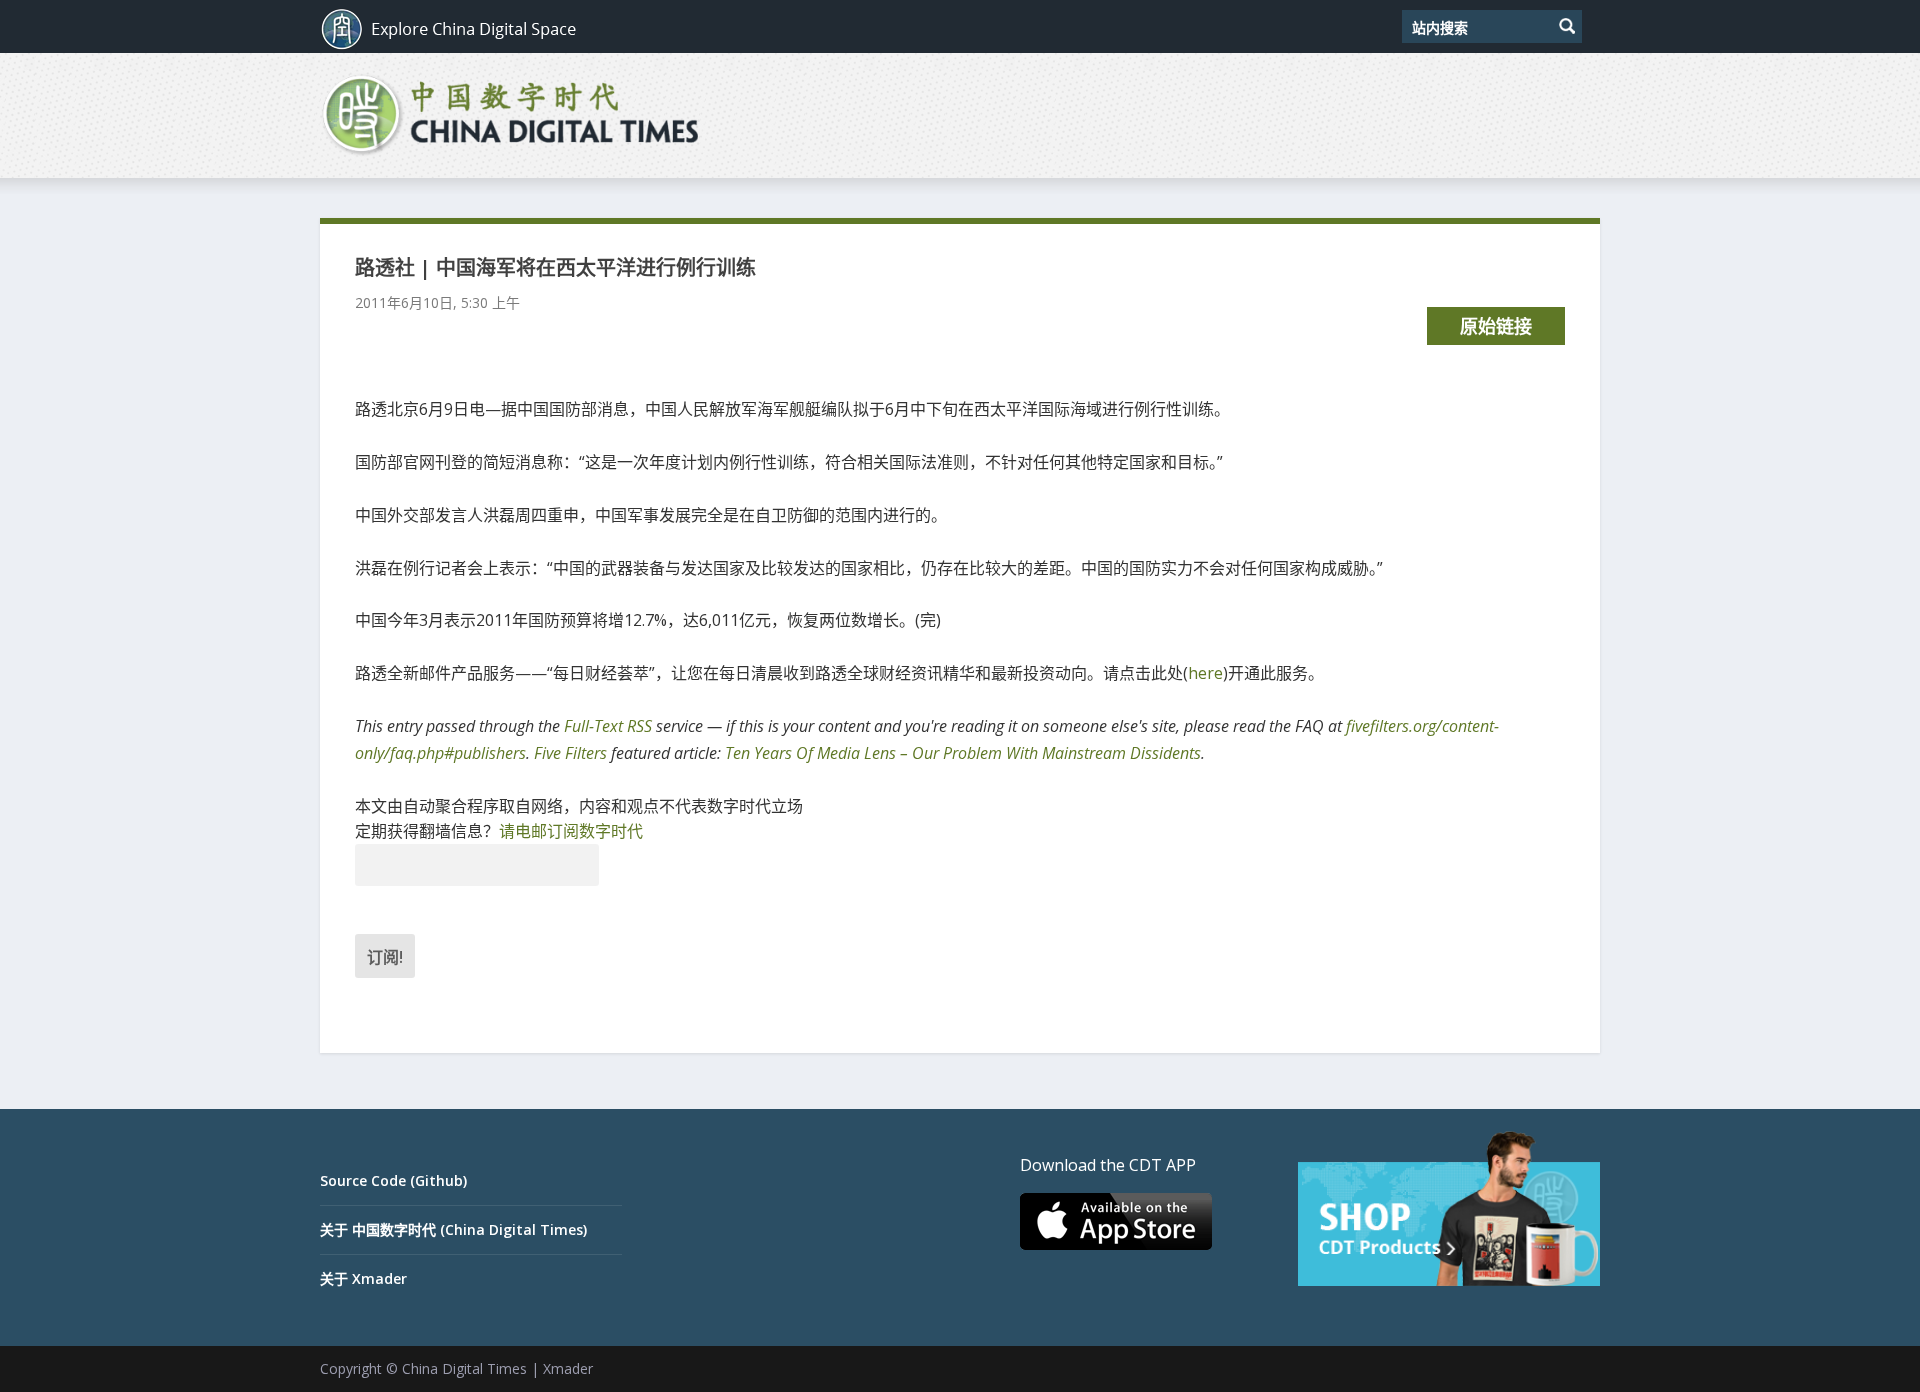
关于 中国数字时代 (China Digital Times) (453, 1229)
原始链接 (1496, 326)
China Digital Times (464, 1368)
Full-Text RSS (608, 726)
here (1205, 673)
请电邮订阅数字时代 (571, 831)
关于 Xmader (363, 1278)
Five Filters (570, 753)
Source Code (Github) (393, 1180)
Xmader (568, 1368)
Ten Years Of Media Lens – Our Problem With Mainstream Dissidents (963, 753)
